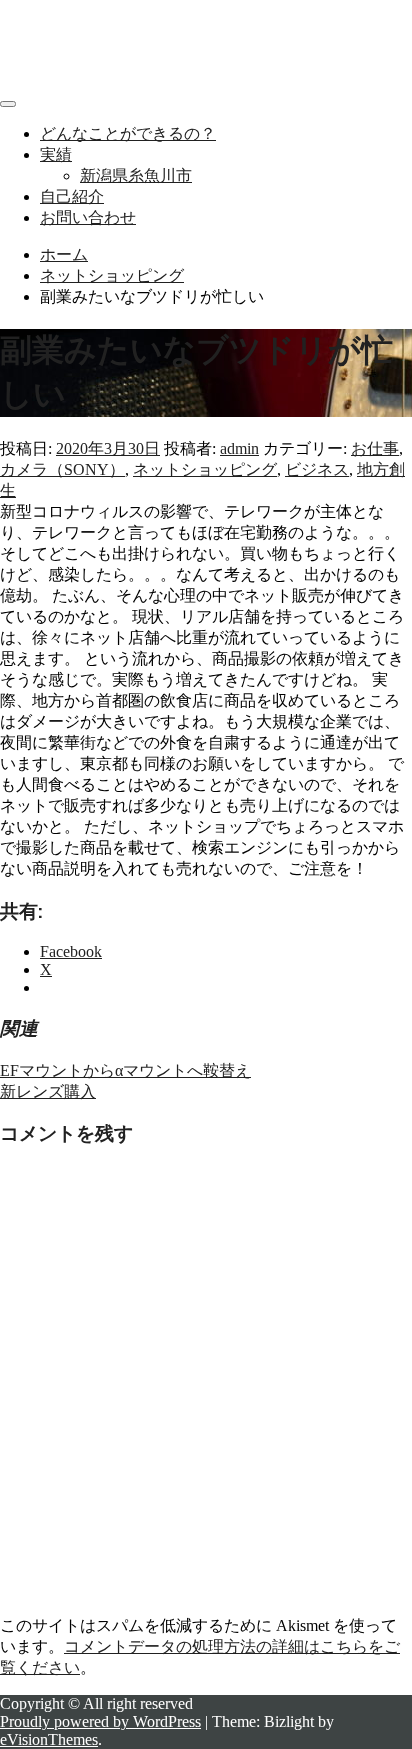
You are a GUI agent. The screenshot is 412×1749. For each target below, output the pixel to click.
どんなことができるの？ (128, 133)
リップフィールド (64, 25)
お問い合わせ (88, 217)
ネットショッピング (205, 469)
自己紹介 (72, 196)
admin (239, 448)
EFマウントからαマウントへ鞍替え (125, 1070)
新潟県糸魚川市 (136, 175)
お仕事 (375, 448)
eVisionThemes (49, 1739)
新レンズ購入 (48, 1091)
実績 (56, 154)
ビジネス (317, 469)
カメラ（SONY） (62, 469)
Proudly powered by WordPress (100, 1721)
